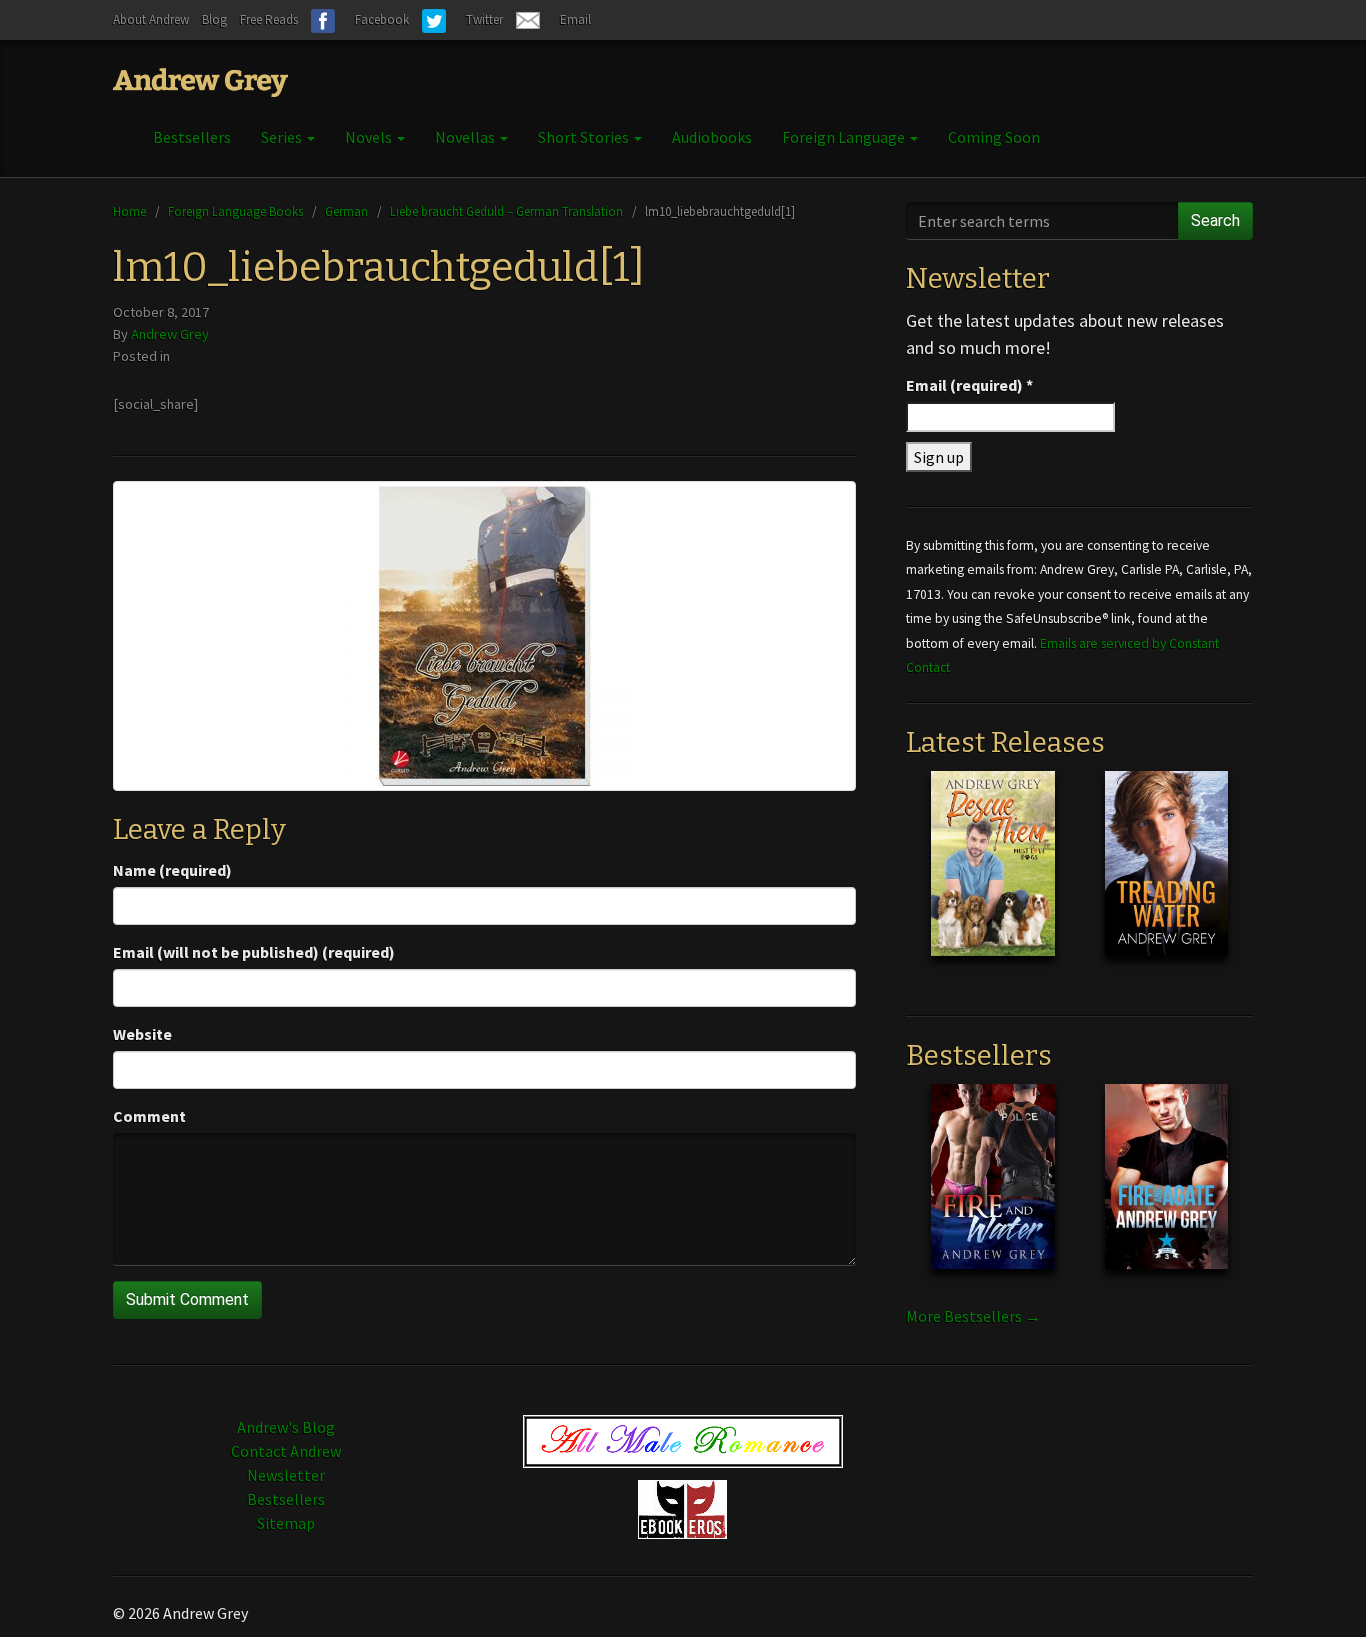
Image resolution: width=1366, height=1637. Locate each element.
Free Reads (269, 19)
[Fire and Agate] (1166, 1192)
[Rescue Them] (992, 879)
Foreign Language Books (235, 211)
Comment (149, 1116)
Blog (214, 19)
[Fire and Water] (992, 1192)
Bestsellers (192, 137)
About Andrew (151, 19)
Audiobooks (712, 137)
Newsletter (286, 1475)
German (346, 211)
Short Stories (585, 137)
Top (1318, 1589)
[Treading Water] (1166, 879)
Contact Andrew (286, 1451)
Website (142, 1034)
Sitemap (286, 1523)
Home (129, 211)
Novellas (466, 137)
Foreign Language (845, 137)
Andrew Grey (170, 334)
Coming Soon (994, 137)
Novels (370, 137)
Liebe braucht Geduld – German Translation (506, 211)
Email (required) (969, 385)
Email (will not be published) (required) (254, 952)
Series (283, 137)
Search (1215, 220)
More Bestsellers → (973, 1316)
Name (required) (172, 870)
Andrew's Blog (286, 1427)
